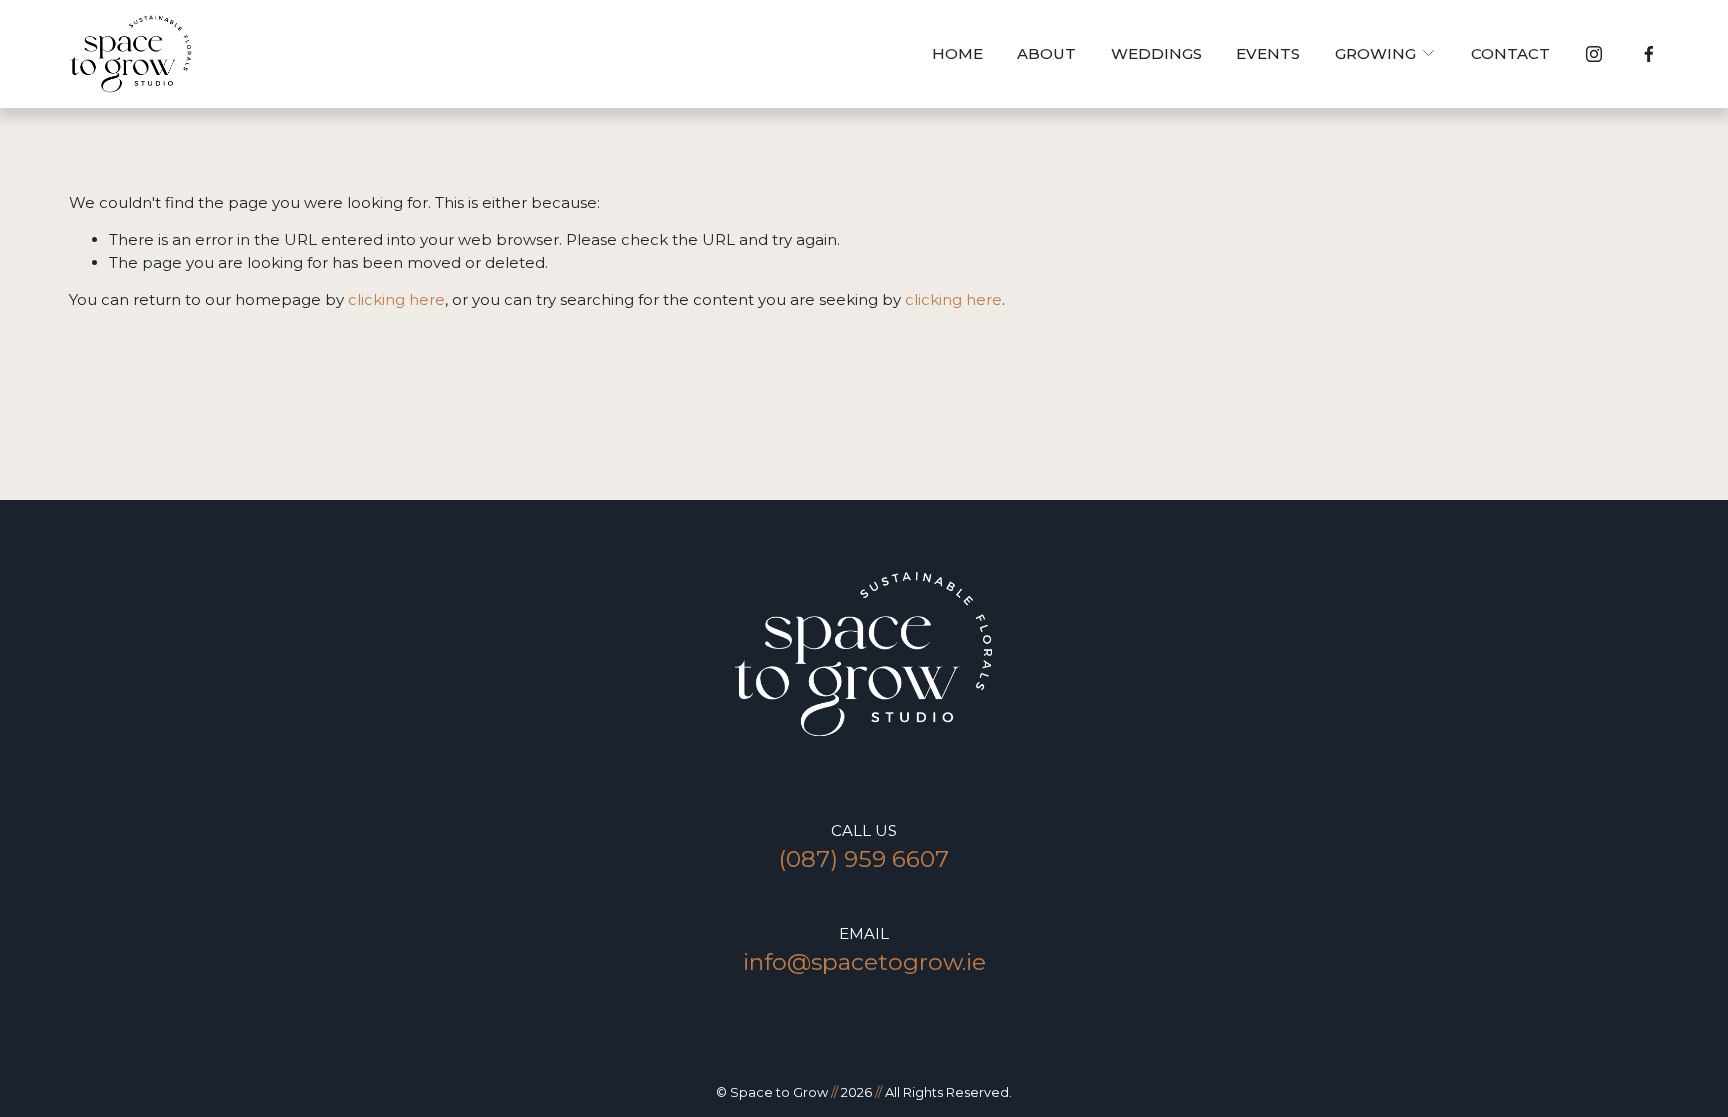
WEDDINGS (1156, 53)
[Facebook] (1649, 54)
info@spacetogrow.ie (864, 961)
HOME (957, 53)
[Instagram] (1594, 54)
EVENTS (1268, 53)
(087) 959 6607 (864, 858)
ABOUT (1046, 53)
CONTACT (1510, 53)
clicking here (396, 299)
